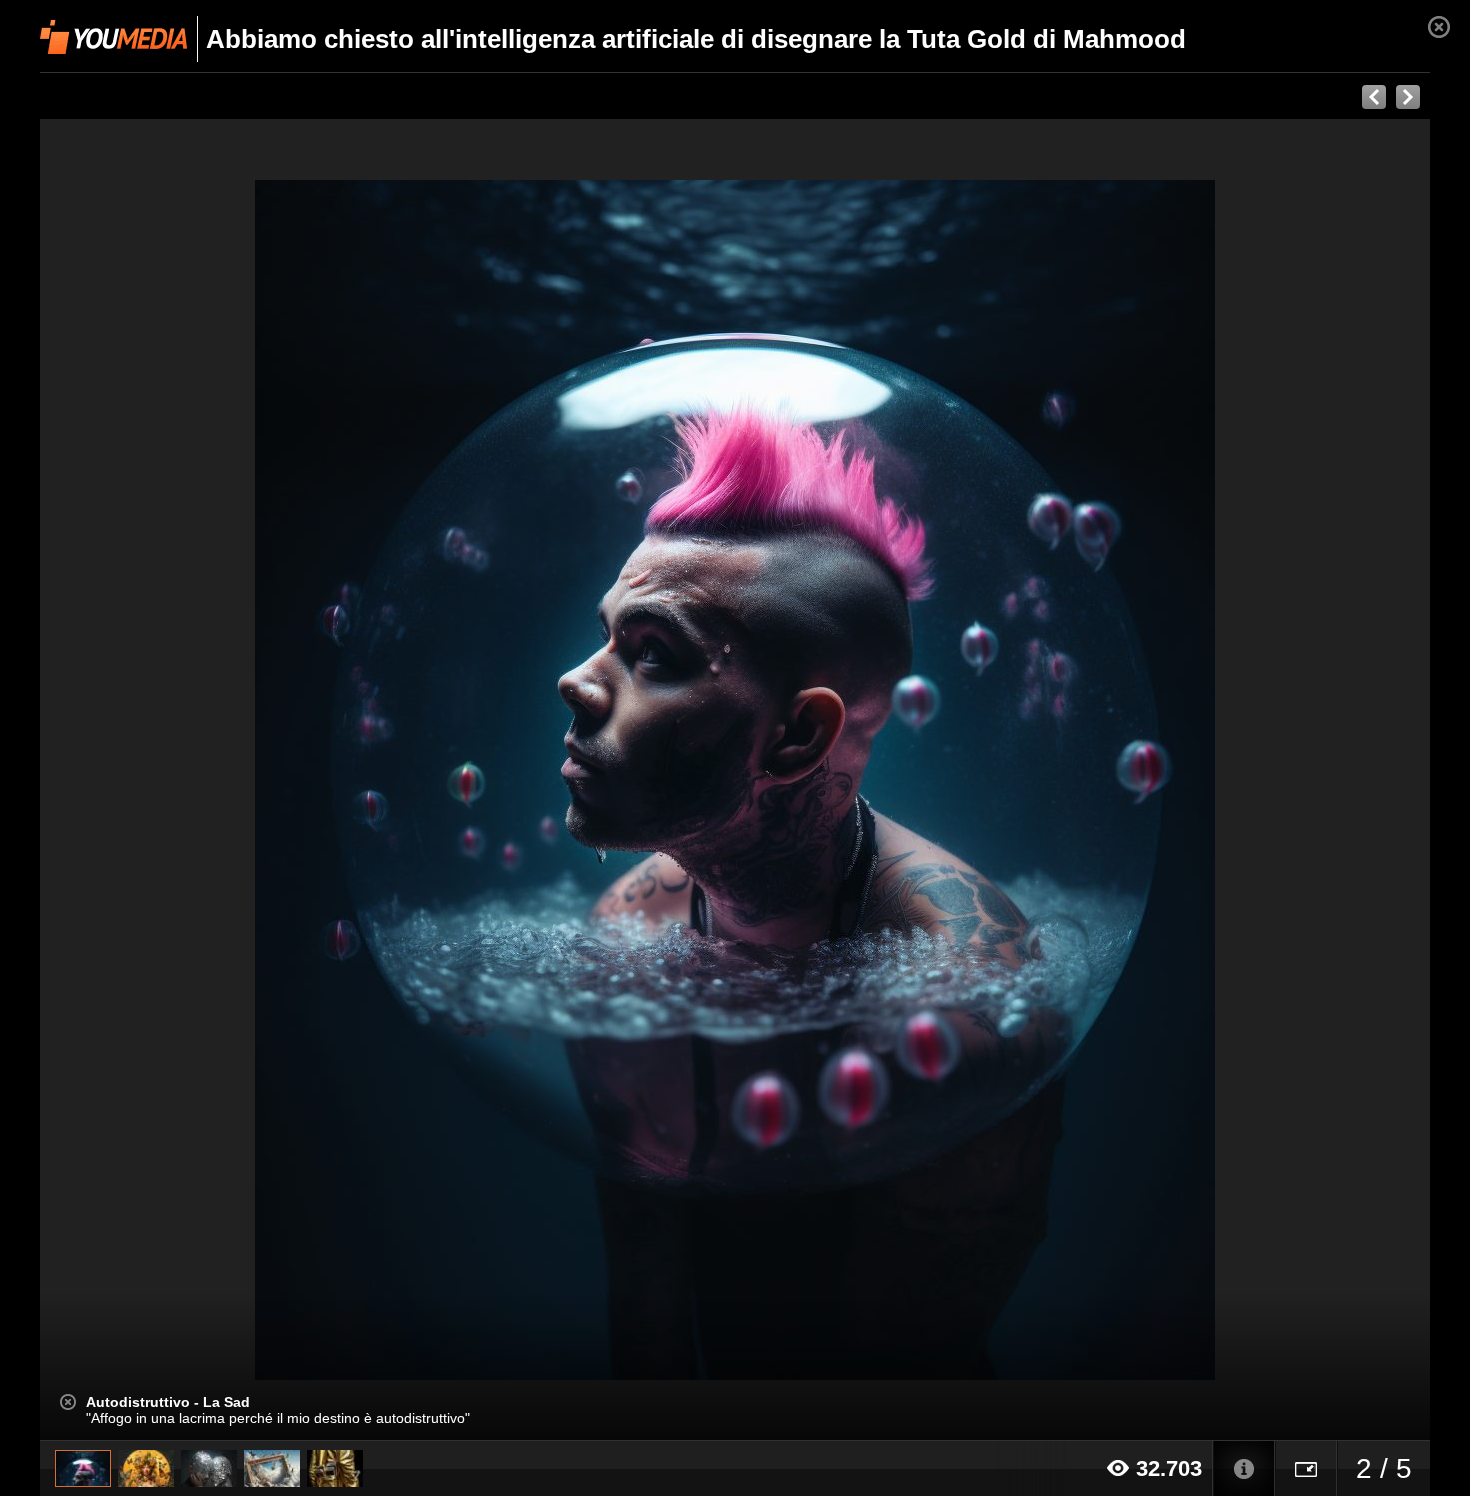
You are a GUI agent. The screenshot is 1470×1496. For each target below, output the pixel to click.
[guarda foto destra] (874, 780)
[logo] (113, 37)
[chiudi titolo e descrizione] (68, 1402)
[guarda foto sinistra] (179, 780)
